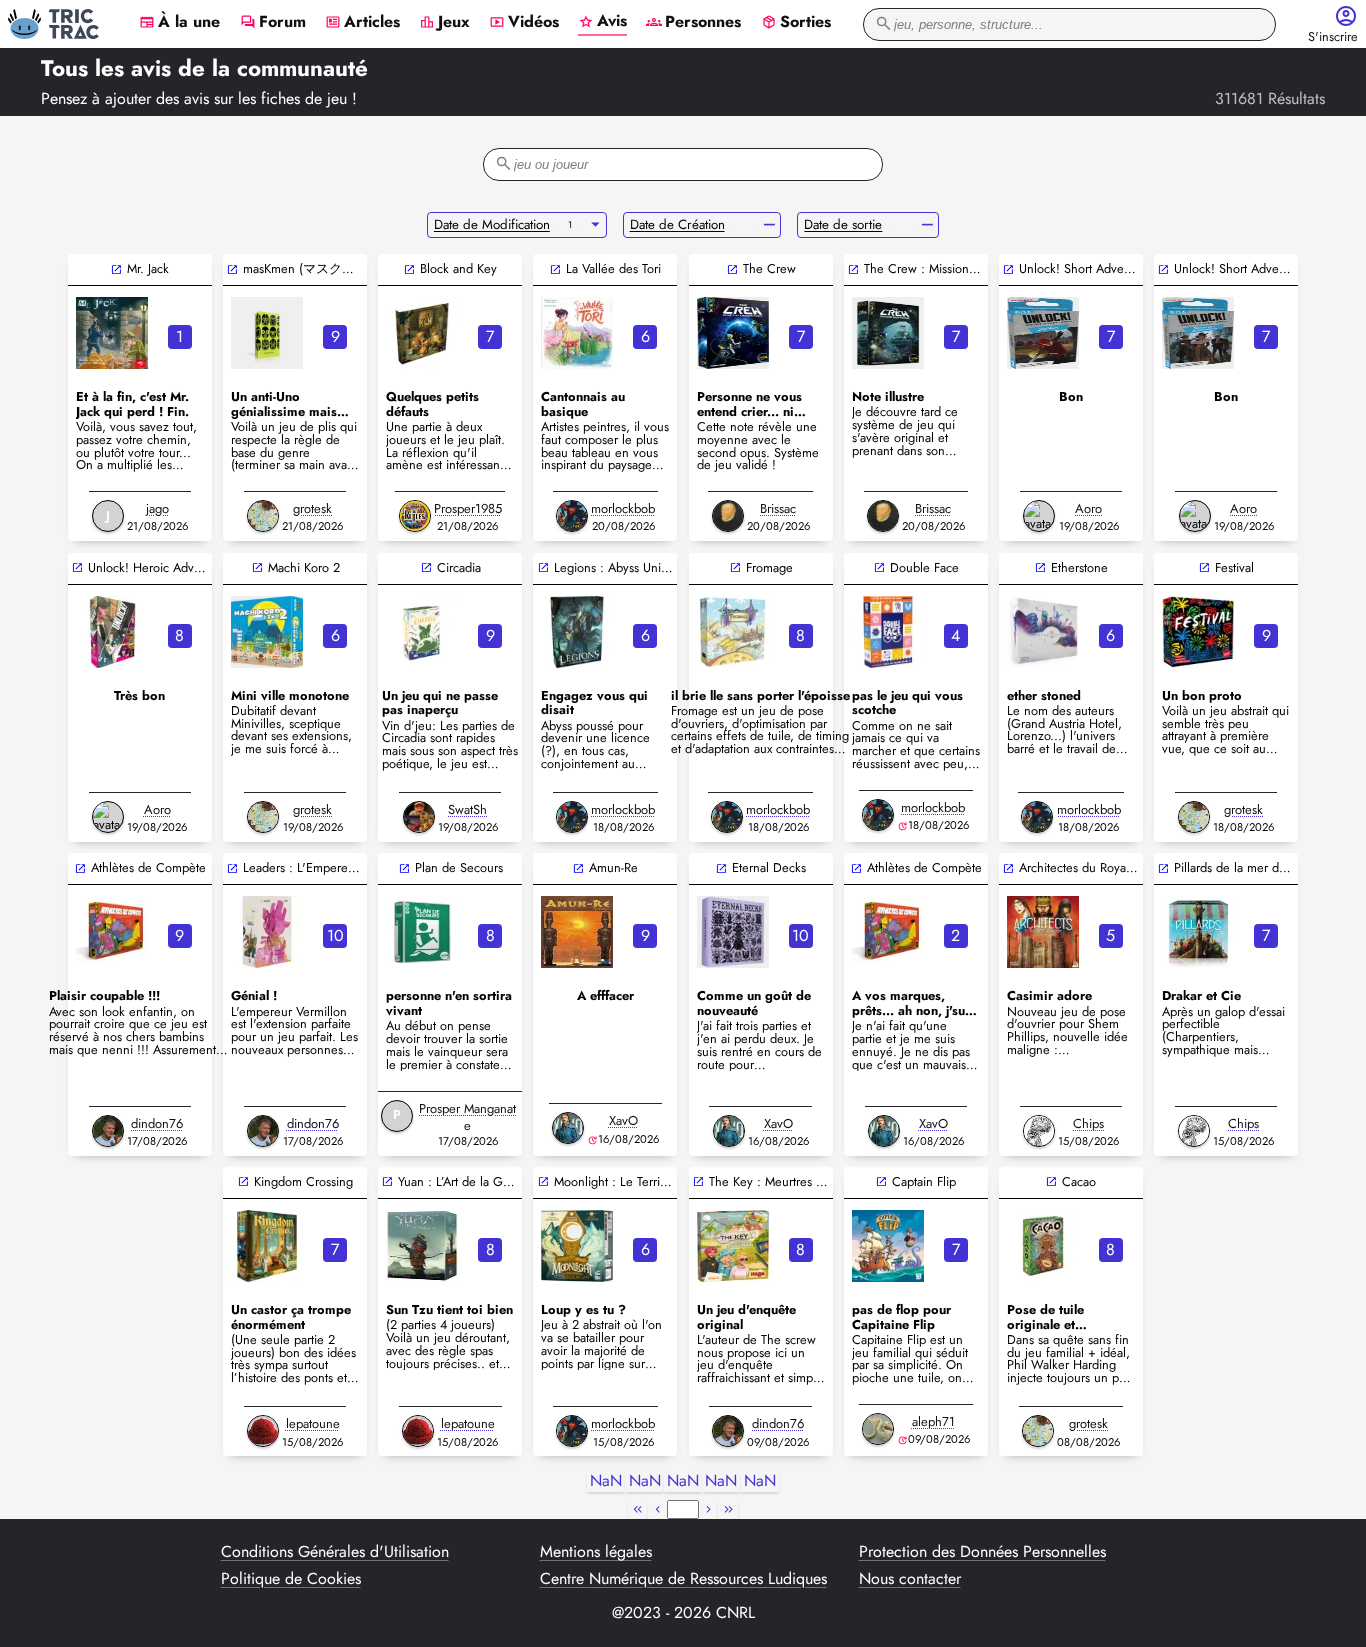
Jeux (444, 23)
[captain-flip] (888, 1246)
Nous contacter (910, 1579)
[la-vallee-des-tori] (577, 333)
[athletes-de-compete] (112, 932)
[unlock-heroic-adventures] (112, 632)
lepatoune (313, 1423)
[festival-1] (1198, 632)
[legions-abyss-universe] (577, 632)
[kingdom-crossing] (267, 1246)
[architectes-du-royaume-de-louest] (1043, 932)
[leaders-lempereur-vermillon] (267, 932)
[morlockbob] (572, 516)
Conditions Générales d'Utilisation (335, 1552)
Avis (602, 22)
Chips (1088, 1123)
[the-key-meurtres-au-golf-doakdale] (733, 1246)
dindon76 (157, 1123)
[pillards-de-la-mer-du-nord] (1198, 932)
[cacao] (1043, 1246)
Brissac (778, 508)
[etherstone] (1043, 632)
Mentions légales (596, 1552)
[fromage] (733, 632)
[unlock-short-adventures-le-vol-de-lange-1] (1198, 333)
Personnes (693, 23)
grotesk (312, 508)
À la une (179, 23)
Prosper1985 (468, 508)
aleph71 (933, 1421)
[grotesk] (263, 516)
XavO (623, 1120)
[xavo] (568, 1128)
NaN (606, 1481)
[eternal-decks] (733, 932)
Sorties (796, 23)
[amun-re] (577, 932)
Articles (362, 23)
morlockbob (623, 508)
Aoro (1088, 508)
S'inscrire (1333, 37)
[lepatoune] (263, 1431)
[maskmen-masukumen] (267, 333)
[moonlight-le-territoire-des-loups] (577, 1246)
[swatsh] (419, 817)
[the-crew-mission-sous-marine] (888, 333)
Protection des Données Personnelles (982, 1552)
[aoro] (1039, 516)
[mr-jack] (112, 333)
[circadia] (422, 632)
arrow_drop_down (595, 225)
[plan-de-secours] (422, 932)
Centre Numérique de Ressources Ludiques (683, 1579)
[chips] (1039, 1131)
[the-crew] (733, 333)
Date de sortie (843, 224)
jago (157, 508)
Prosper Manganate (467, 1117)
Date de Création (677, 224)
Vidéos (524, 23)
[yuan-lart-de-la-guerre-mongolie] (422, 1246)
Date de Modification (492, 224)
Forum (273, 23)
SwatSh (467, 809)
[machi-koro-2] (267, 632)
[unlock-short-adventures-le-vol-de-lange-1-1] (1043, 333)
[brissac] (728, 516)
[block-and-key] (422, 333)
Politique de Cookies (291, 1579)
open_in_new (116, 269)
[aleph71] (878, 1429)
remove (769, 225)
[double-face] (888, 632)
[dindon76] (108, 1131)
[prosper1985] (415, 516)
